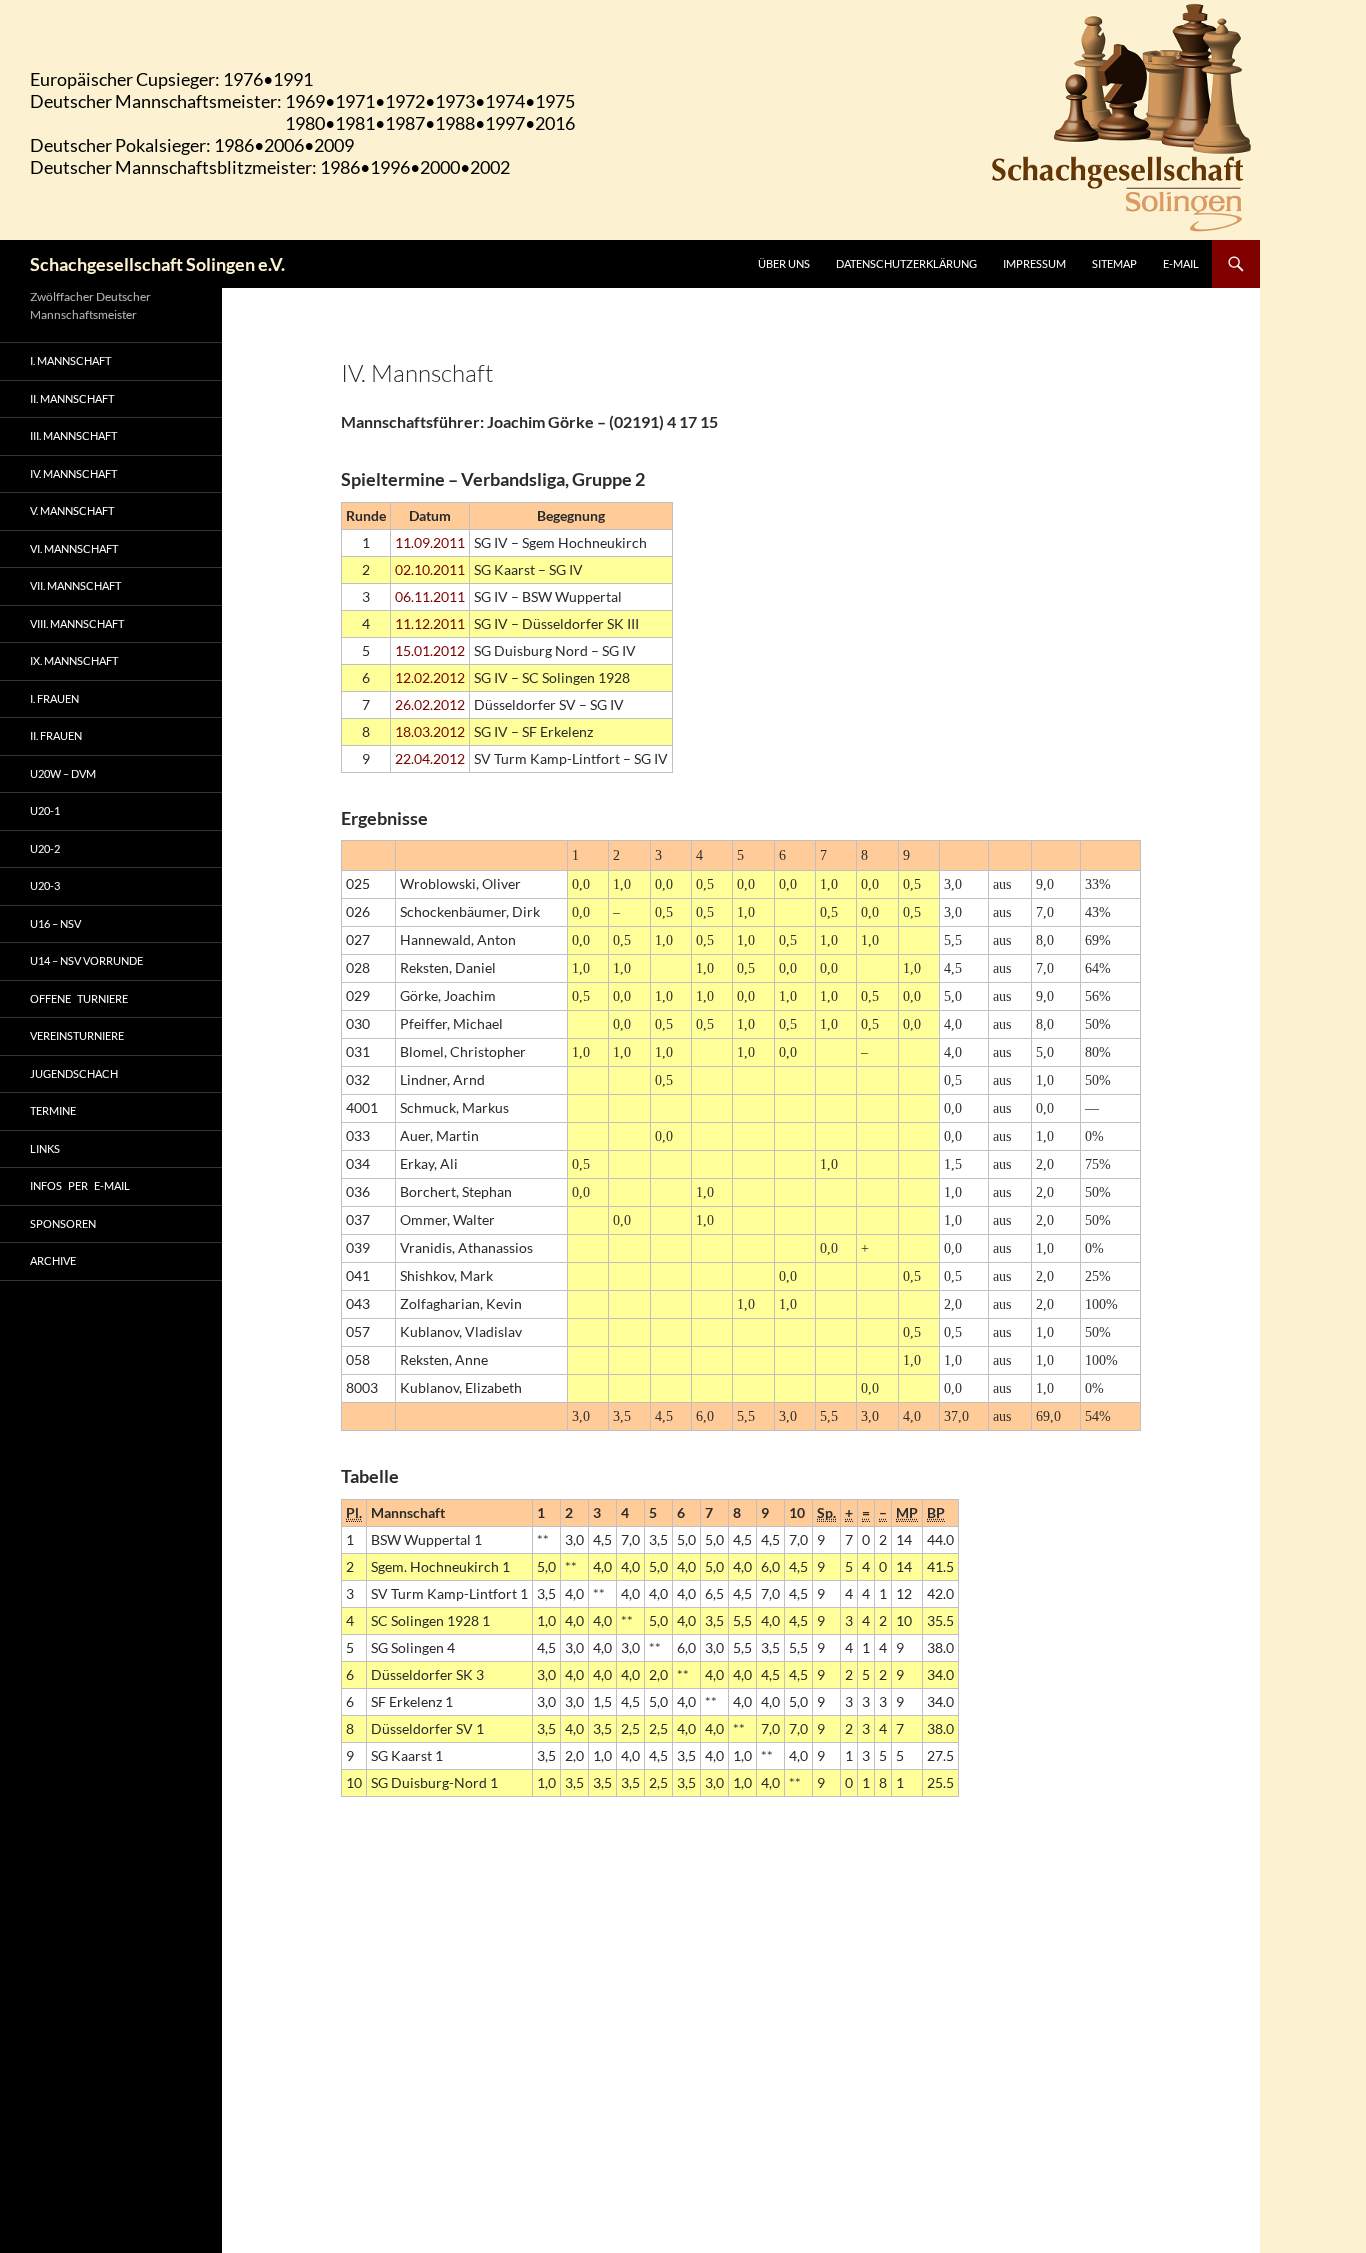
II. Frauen (56, 735)
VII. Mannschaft (75, 585)
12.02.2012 (430, 677)
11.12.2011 (430, 623)
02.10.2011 (430, 569)
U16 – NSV (55, 923)
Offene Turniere (79, 998)
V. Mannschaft (72, 510)
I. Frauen (54, 698)
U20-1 (45, 810)
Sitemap (1114, 263)
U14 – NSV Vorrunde (86, 960)
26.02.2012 (430, 704)
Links (45, 1148)
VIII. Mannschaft (77, 623)
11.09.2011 (430, 542)
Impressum (1034, 263)
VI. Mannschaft (74, 548)
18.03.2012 (430, 731)
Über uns (784, 263)
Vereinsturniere (77, 1035)
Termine (53, 1110)
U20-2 (45, 848)
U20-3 (45, 885)
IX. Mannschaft (74, 660)
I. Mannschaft (70, 360)
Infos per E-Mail (80, 1185)
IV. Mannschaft (73, 473)
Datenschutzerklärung (906, 263)
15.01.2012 (430, 650)
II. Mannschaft (72, 398)
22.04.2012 (430, 758)
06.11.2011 (430, 596)
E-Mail (1181, 263)
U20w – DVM (63, 773)
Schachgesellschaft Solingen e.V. (157, 264)
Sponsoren (63, 1223)
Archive (53, 1260)
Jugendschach (74, 1073)
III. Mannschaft (73, 435)
